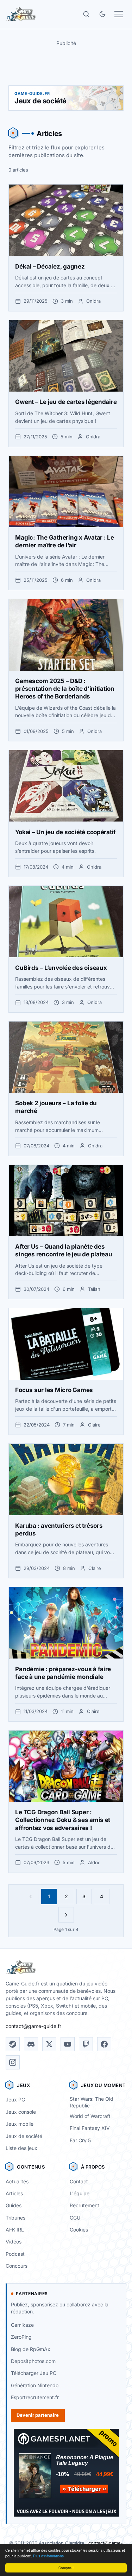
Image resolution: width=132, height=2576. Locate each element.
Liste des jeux (21, 2148)
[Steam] (13, 2044)
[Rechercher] (86, 14)
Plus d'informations (48, 2556)
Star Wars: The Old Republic (92, 2102)
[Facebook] (104, 2044)
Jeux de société (24, 2136)
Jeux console (21, 2112)
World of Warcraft (90, 2116)
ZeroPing (21, 2337)
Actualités (17, 2181)
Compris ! (66, 2568)
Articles (14, 2193)
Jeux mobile (20, 2124)
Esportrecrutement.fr (35, 2397)
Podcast (15, 2254)
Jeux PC (15, 2100)
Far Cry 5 (80, 2140)
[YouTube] (68, 2044)
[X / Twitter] (49, 2044)
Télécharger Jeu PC (34, 2373)
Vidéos (14, 2242)
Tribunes (15, 2218)
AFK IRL (15, 2230)
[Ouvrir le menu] (119, 14)
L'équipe (80, 2193)
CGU (75, 2218)
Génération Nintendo (35, 2385)
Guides (14, 2205)
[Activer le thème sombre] (102, 14)
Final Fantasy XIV (90, 2128)
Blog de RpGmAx (31, 2349)
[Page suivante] (66, 1915)
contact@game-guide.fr (33, 2026)
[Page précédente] (31, 1896)
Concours (17, 2266)
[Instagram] (13, 2062)
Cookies (79, 2230)
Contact (79, 2181)
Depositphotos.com (33, 2361)
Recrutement (84, 2205)
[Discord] (31, 2044)
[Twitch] (86, 2044)
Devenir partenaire (38, 2415)
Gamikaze (22, 2325)
